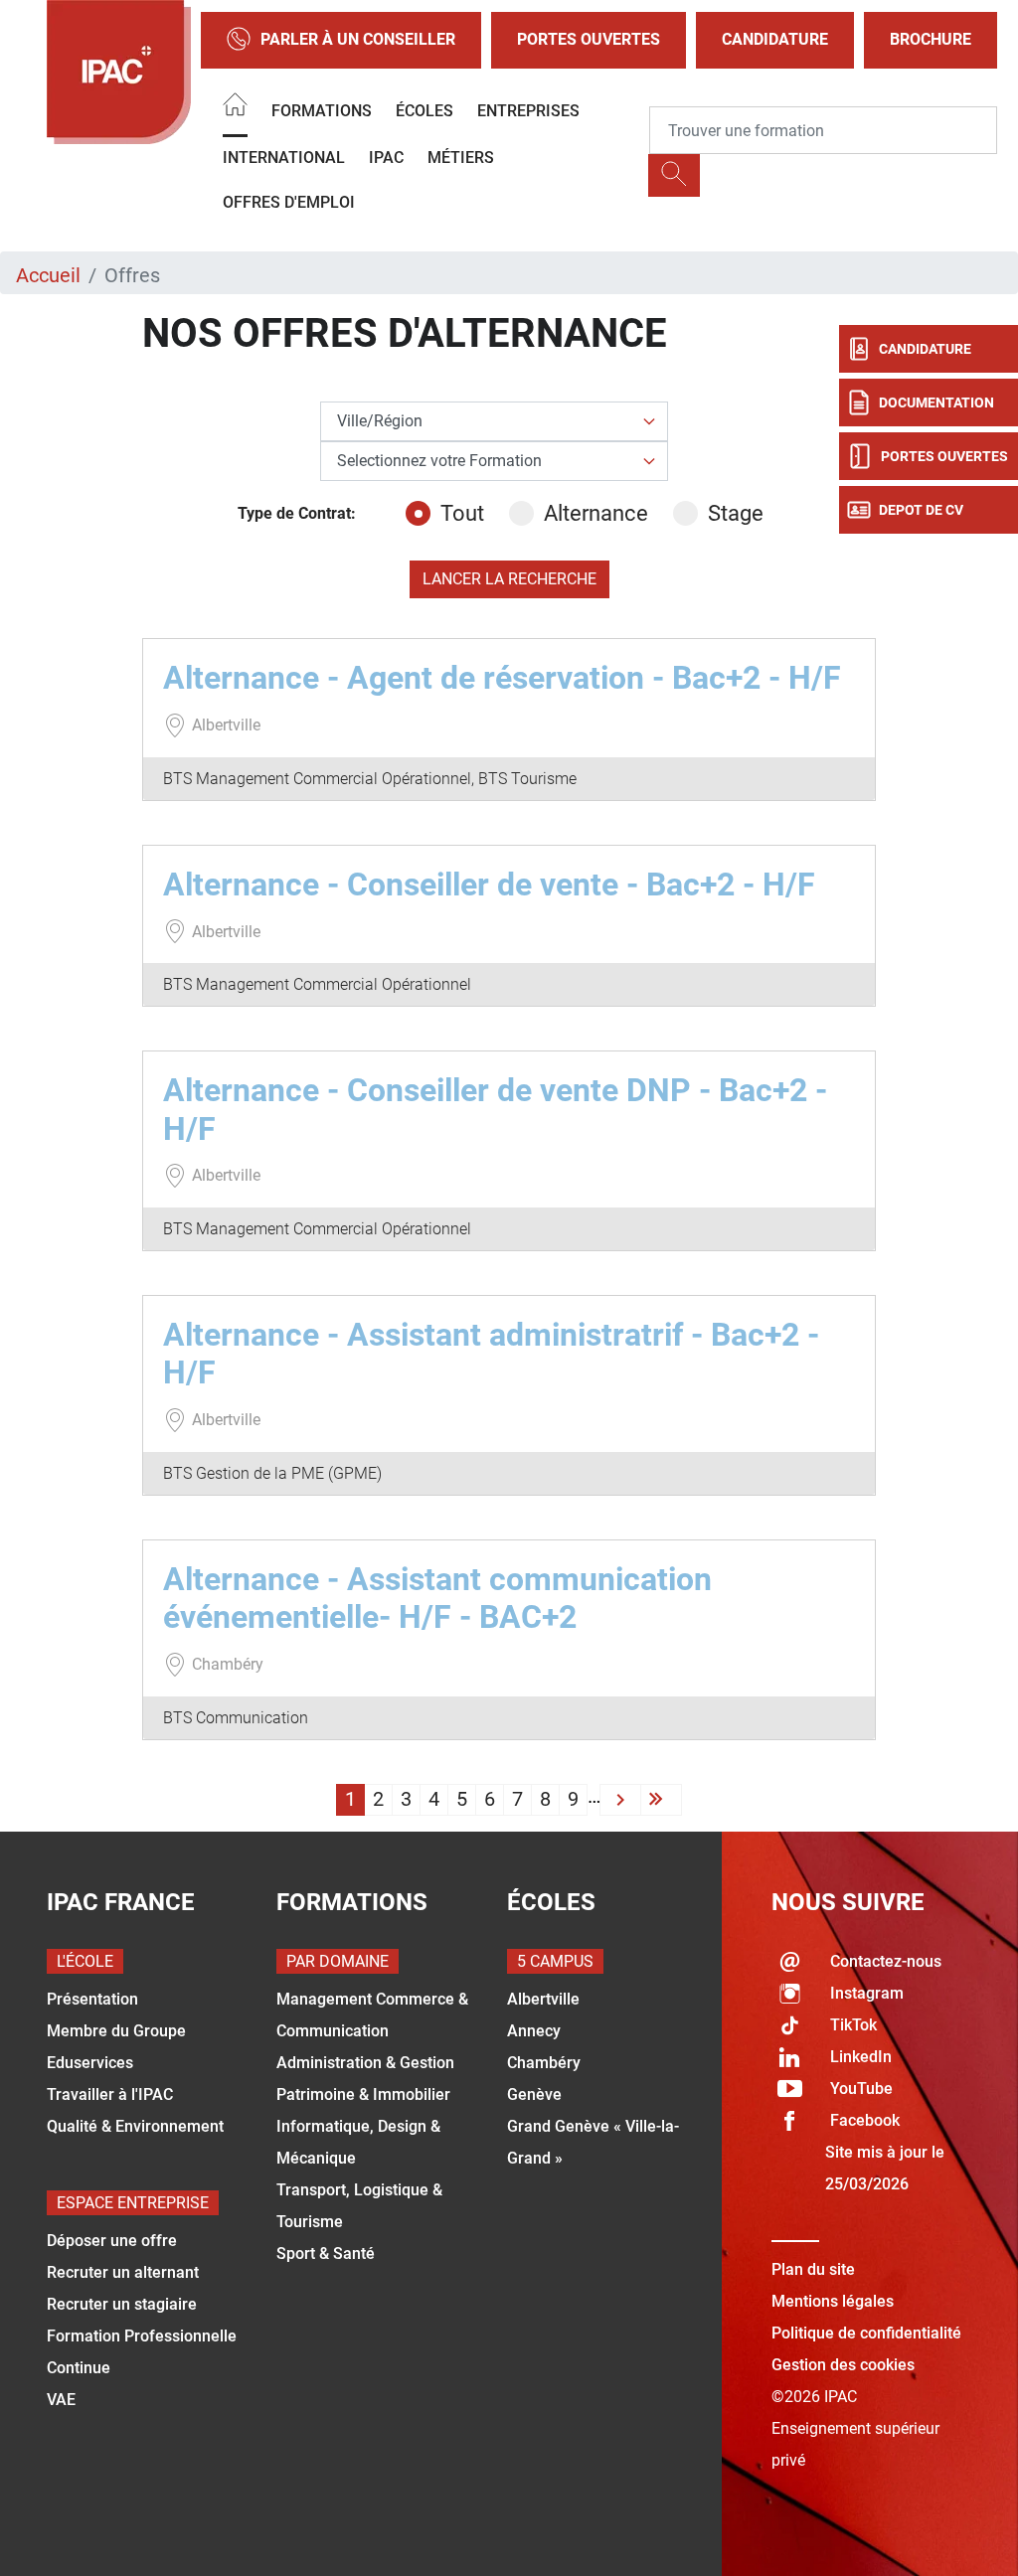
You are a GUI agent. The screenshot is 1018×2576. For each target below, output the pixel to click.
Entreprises (528, 111)
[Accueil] (235, 108)
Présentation (92, 1999)
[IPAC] (119, 72)
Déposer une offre (112, 2241)
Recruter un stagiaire (122, 2304)
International (284, 158)
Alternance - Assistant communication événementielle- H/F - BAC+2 (437, 1598)
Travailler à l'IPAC (110, 2094)
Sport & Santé (326, 2254)
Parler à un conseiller (358, 39)
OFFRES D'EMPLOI (289, 202)
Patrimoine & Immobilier (363, 2094)
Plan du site (813, 2269)
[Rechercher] (674, 175)
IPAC (386, 158)
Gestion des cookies (843, 2365)
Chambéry (544, 2063)
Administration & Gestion (365, 2063)
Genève (534, 2094)
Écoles (424, 111)
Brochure (931, 39)
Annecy (534, 2031)
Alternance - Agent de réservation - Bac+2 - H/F (502, 678)
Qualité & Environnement (135, 2126)
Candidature (775, 39)
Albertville (543, 1999)
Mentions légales (833, 2301)
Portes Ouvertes (589, 39)
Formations (322, 111)
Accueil (48, 275)
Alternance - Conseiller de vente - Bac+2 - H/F (489, 885)
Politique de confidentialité (866, 2333)
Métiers (461, 158)
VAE (61, 2400)
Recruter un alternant (123, 2272)
